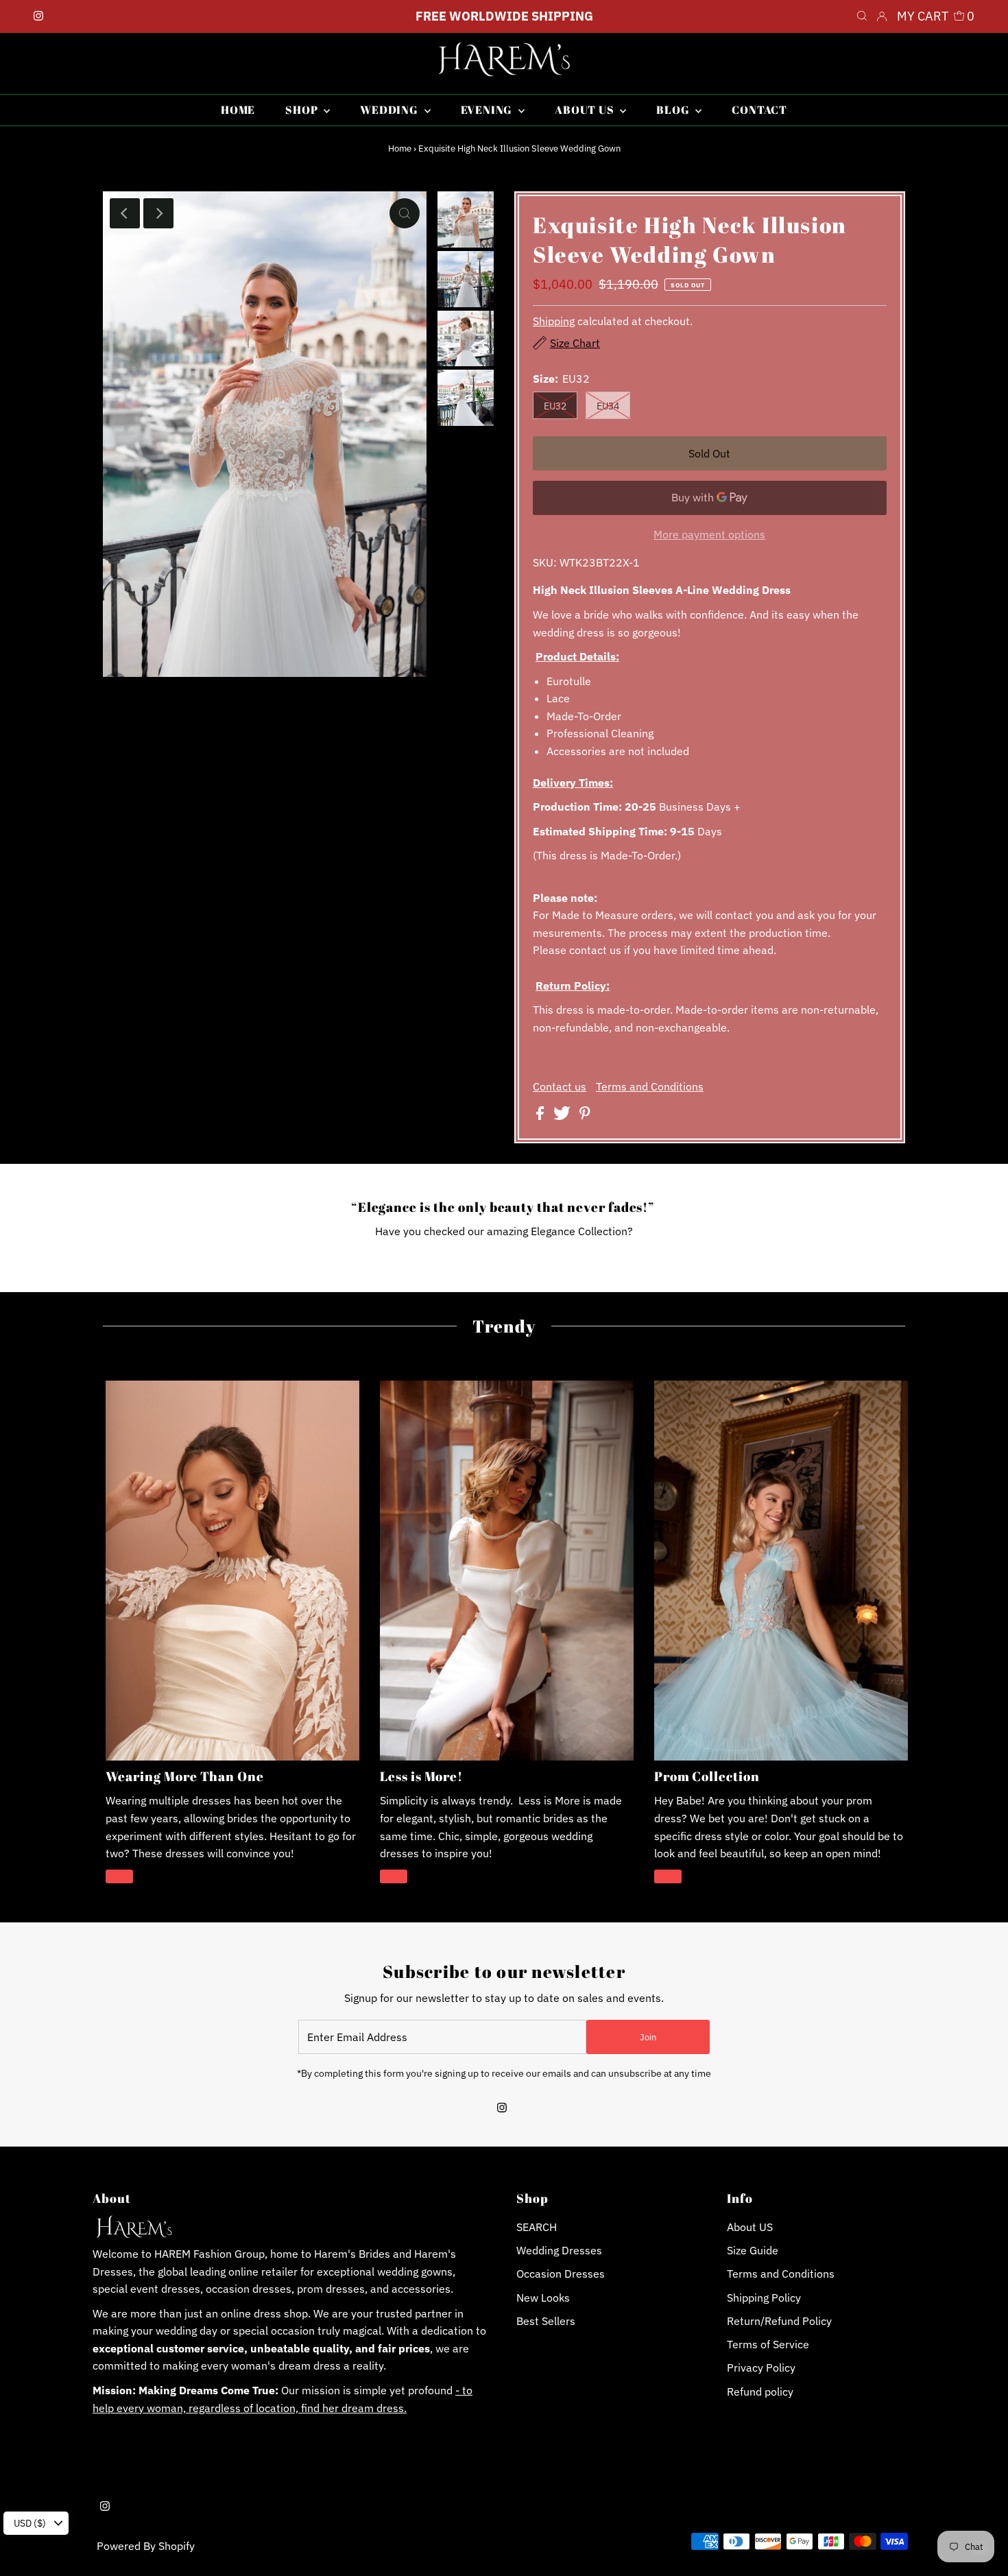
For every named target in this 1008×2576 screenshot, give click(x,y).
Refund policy (760, 2392)
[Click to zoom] (405, 213)
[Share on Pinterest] (585, 1116)
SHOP (303, 110)
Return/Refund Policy (779, 2321)
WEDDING (390, 110)
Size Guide (753, 2250)
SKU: (545, 562)
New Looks (543, 2298)
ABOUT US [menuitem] (586, 110)
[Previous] (125, 213)
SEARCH (537, 2227)
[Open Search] (862, 16)
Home (400, 148)
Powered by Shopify (146, 2546)
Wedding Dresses (559, 2250)
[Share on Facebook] (541, 1116)
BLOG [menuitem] (674, 110)
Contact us (560, 1086)
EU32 (555, 406)
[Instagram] (38, 16)
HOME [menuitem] (238, 110)
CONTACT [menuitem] (759, 110)
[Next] (158, 213)
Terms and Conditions (650, 1086)
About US (750, 2227)
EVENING (488, 110)
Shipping (554, 321)
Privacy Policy (761, 2368)
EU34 (608, 406)
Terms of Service (768, 2344)
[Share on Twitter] (563, 1116)
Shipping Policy (764, 2298)
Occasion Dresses (561, 2274)
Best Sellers (546, 2321)
